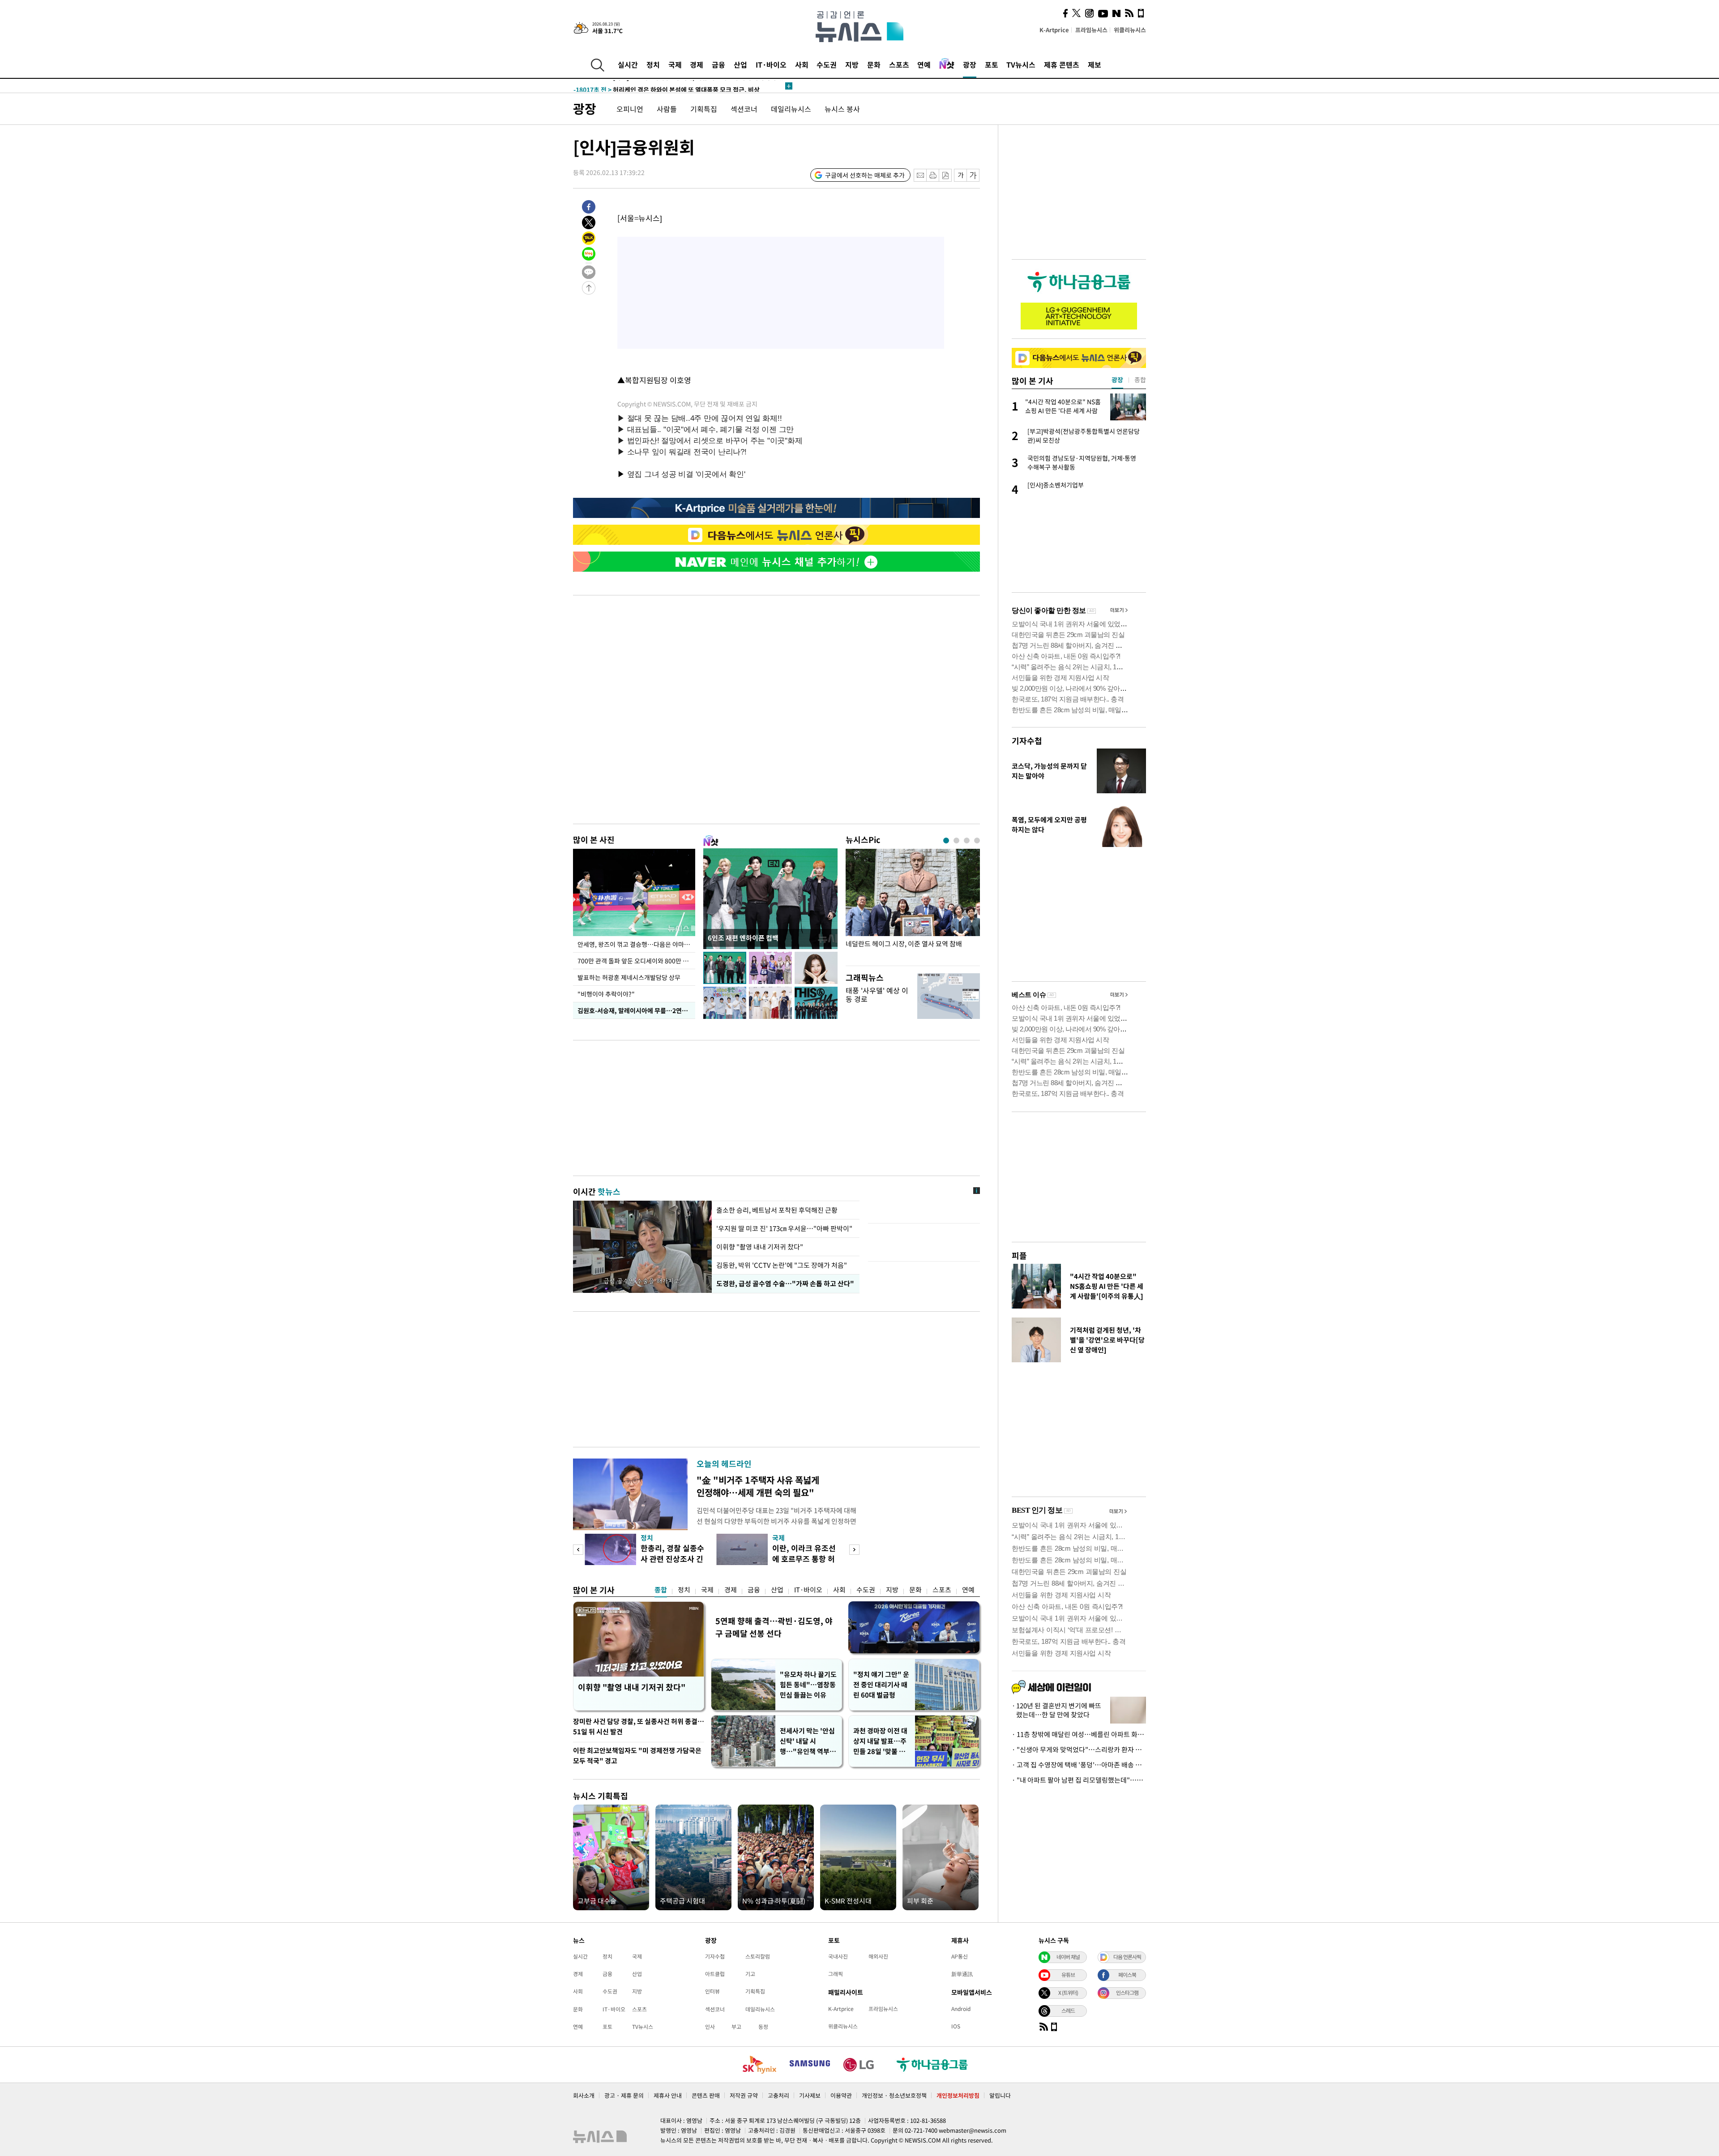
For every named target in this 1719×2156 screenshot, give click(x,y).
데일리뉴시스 (791, 109)
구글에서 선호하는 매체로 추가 (865, 175)
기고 (750, 1974)
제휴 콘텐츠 (1062, 64)
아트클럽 (715, 1974)
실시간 (628, 64)
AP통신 (960, 1956)
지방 (852, 64)
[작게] (960, 175)
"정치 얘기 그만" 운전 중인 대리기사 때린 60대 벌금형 (881, 1685)
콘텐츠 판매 (706, 2095)
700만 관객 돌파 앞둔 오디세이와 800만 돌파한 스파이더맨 (636, 961)
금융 (718, 64)
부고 (736, 2027)
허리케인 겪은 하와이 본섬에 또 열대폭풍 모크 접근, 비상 (667, 84)
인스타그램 (1127, 1993)
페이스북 (1127, 1975)
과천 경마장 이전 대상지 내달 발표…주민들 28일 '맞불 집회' (880, 1741)
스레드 (1068, 2011)
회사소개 (584, 2095)
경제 (697, 64)
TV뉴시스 (1021, 64)
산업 (740, 64)
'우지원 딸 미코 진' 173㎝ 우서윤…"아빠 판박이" (784, 1228)
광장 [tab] (1117, 380)
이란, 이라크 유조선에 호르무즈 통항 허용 (804, 1559)
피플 (1019, 1256)
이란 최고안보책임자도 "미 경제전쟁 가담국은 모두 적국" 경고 (637, 1756)
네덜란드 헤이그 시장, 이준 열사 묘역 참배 (904, 944)
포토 (992, 64)
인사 (710, 2027)
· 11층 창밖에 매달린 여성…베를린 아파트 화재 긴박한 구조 (1079, 1734)
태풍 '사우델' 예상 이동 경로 (877, 995)
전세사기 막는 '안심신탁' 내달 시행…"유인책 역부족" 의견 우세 (807, 1741)
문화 (874, 64)
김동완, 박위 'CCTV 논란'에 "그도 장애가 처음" (782, 1265)
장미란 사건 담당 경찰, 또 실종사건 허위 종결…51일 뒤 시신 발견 (639, 1726)
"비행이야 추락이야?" (606, 994)
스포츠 (899, 64)
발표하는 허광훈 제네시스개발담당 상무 (629, 977)
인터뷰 (712, 1991)
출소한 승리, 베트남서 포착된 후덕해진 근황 (777, 1210)
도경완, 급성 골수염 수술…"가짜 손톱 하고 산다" (784, 1283)
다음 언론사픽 (1127, 1957)
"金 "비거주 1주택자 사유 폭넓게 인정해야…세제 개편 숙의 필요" (758, 1486)
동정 (763, 2027)
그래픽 (836, 1974)
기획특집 (704, 109)
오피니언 (630, 109)
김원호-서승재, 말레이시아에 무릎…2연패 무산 (636, 1010)
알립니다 (1000, 2095)
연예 (924, 64)
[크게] (973, 175)
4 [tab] (977, 841)
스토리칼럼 (758, 1956)
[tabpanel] (913, 905)
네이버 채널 (1068, 1957)
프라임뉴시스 (1091, 30)
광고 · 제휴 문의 (624, 2095)
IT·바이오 (771, 64)
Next (854, 1550)
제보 (1095, 64)
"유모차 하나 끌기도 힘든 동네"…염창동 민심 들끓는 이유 (808, 1685)
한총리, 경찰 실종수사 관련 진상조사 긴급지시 (672, 1559)
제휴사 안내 (668, 2095)
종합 (661, 1590)
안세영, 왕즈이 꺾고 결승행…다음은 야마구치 (636, 944)
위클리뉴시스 (1130, 30)
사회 (802, 64)
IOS (956, 2026)
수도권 (827, 64)
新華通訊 (962, 1974)
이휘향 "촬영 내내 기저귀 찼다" (760, 1247)
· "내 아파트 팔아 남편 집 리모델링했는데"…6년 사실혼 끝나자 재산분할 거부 (1079, 1780)
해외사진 (878, 1956)
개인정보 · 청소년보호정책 (894, 2095)
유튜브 (1068, 1975)
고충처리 (778, 2095)
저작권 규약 (744, 2095)
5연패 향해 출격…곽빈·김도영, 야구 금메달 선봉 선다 (774, 1627)
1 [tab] (946, 841)
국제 (675, 64)
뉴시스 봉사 (842, 109)
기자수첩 (1027, 741)
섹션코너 (744, 109)
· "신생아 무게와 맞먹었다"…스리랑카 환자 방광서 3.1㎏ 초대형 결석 (1079, 1750)
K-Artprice (1054, 30)
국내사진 (838, 1956)
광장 (970, 64)
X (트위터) (1068, 1993)
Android (961, 2009)
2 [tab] (956, 841)
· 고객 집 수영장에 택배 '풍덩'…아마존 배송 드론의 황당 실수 (1079, 1765)
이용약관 (841, 2095)
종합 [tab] (1140, 380)
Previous (578, 1550)
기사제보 (810, 2095)
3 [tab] (967, 841)
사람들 (667, 109)
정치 (653, 64)
